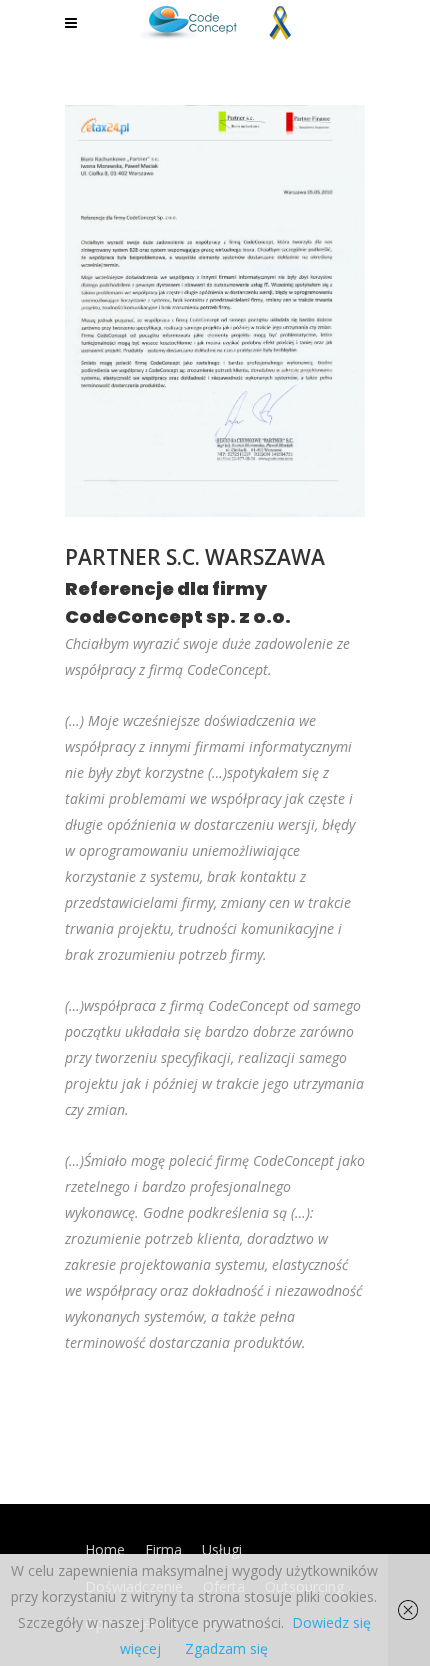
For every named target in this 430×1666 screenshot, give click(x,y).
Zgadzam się (226, 1648)
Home (105, 1549)
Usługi (222, 1549)
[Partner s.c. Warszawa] (215, 311)
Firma (163, 1549)
